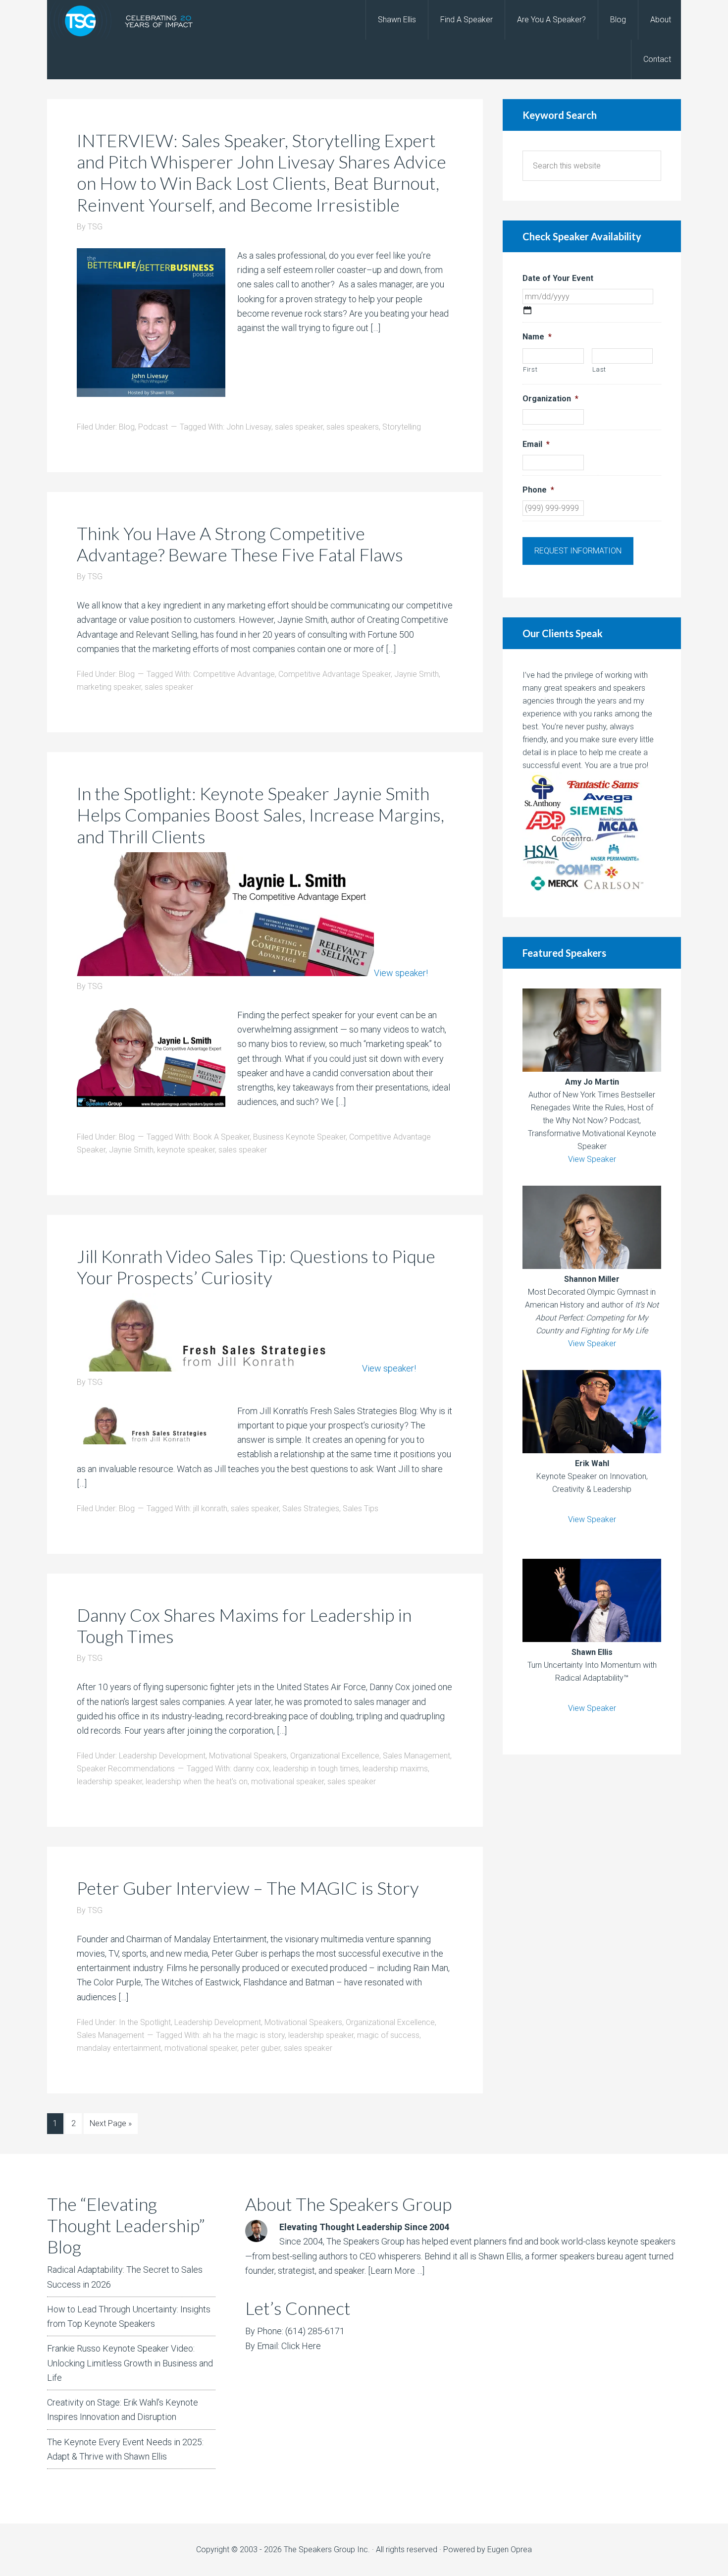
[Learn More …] (396, 2271)
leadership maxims (395, 1769)
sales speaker (299, 427)
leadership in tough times (316, 1769)
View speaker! (401, 973)
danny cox (251, 1769)
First (530, 369)
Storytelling (402, 427)
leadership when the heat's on (197, 1781)
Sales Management (416, 1756)
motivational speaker (287, 1781)
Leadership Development (162, 1756)
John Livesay (249, 427)
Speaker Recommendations (126, 1769)
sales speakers (353, 427)
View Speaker (592, 1159)
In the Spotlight (145, 2022)
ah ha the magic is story (244, 2035)
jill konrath (210, 1508)
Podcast (153, 427)
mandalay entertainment (119, 2048)
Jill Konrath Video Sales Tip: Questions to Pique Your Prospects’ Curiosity (256, 1267)
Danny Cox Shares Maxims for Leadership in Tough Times (244, 1625)
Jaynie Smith (416, 674)
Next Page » (111, 2123)
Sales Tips (361, 1508)
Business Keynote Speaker (299, 1137)
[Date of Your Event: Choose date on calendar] (527, 310)
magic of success (388, 2035)
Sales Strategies (311, 1508)
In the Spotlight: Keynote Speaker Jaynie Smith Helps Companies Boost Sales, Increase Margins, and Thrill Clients (260, 815)
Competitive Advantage (234, 674)
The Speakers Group (126, 20)
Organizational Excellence (335, 1756)
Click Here (301, 2346)
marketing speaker (109, 687)
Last (599, 369)
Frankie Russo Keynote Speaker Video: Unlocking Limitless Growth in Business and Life (130, 2363)
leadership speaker (109, 1781)
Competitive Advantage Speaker (335, 674)
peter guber (260, 2048)
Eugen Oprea (510, 2549)
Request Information (578, 551)
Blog (127, 427)
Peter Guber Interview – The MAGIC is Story (248, 1888)
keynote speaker (186, 1150)
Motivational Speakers (248, 1756)
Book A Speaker (221, 1137)
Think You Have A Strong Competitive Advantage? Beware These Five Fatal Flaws (240, 544)
